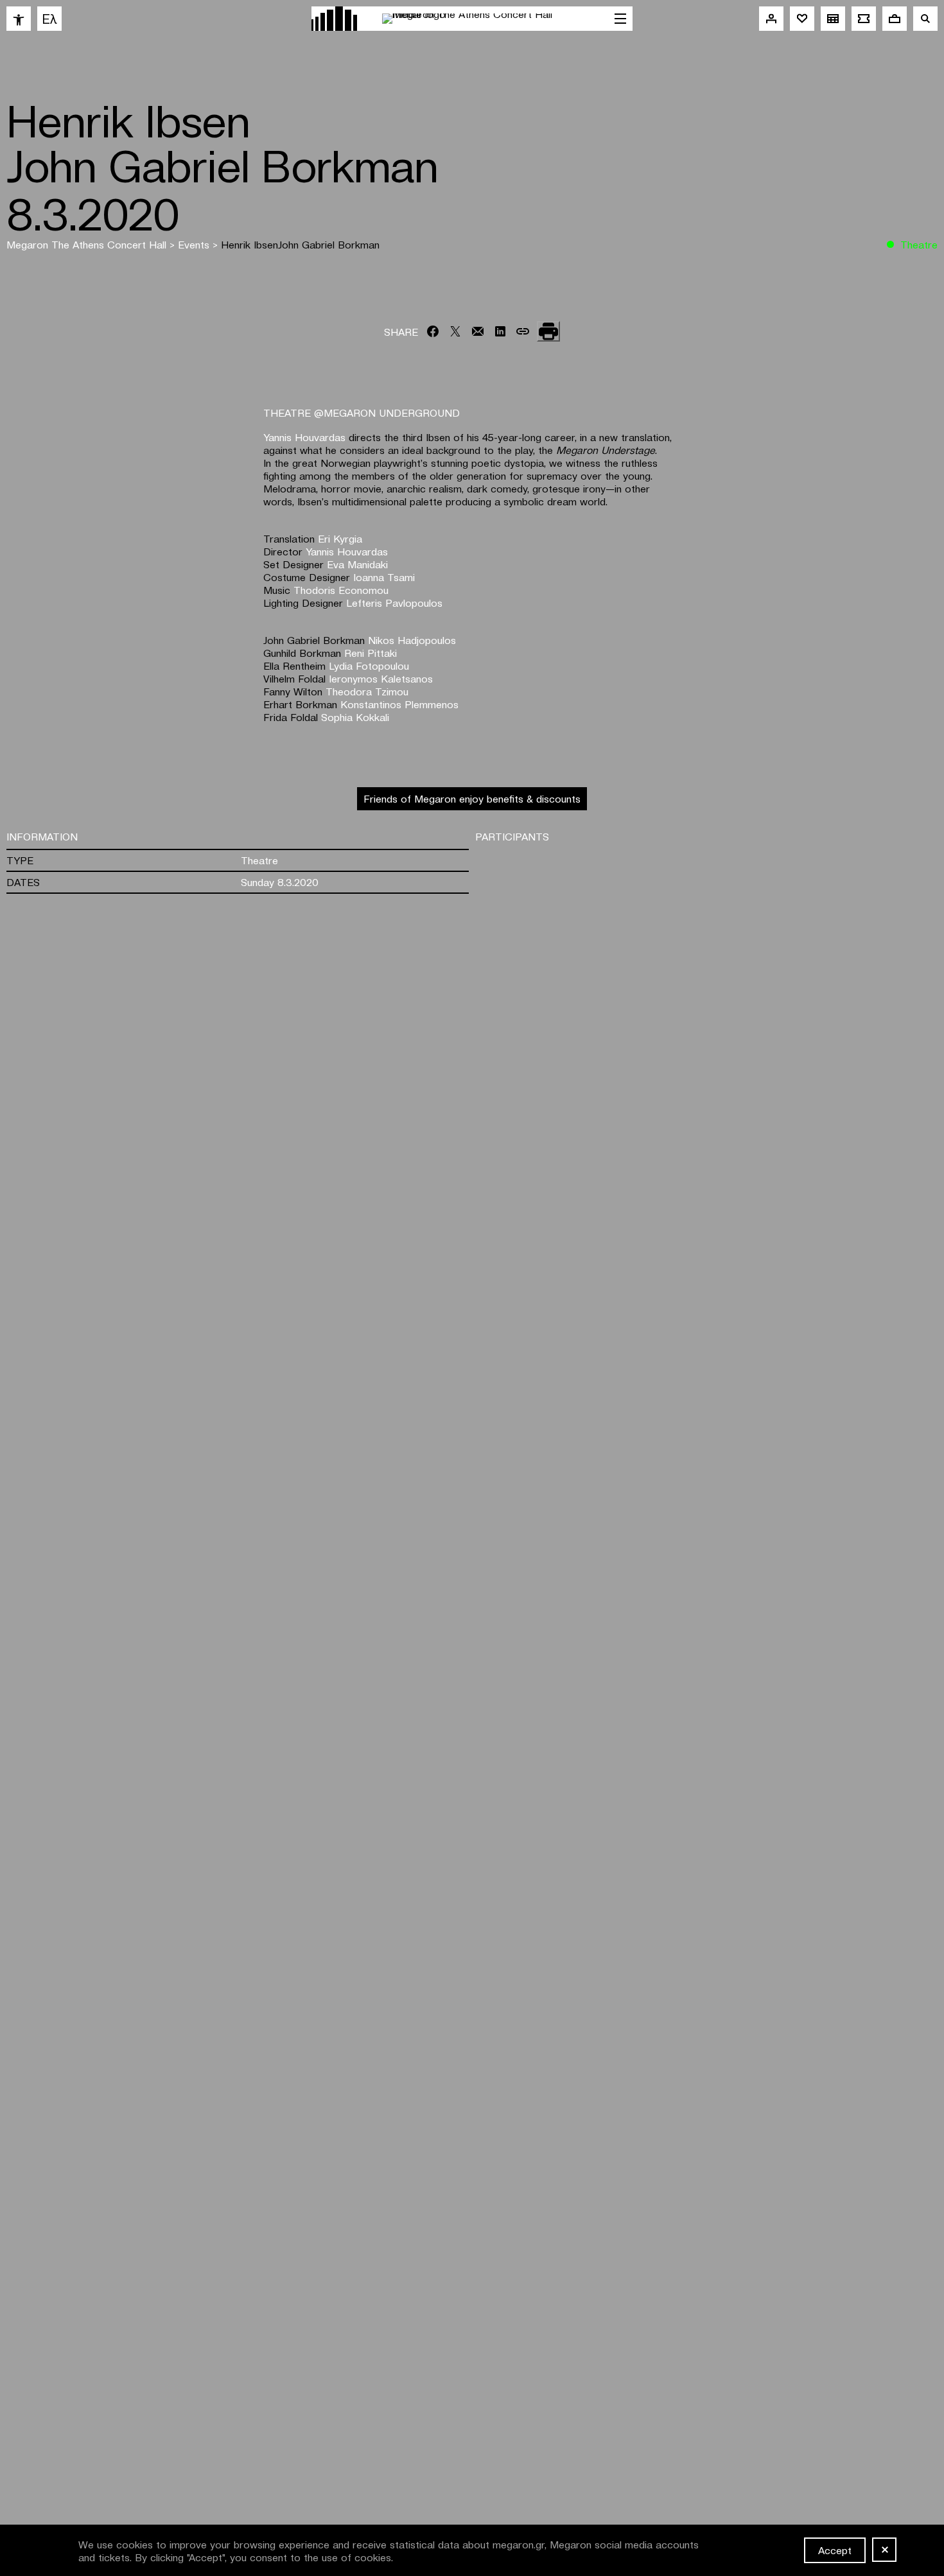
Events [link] (195, 244)
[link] (19, 19)
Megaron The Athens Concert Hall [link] (88, 244)
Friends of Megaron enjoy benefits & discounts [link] (472, 798)
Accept (835, 2550)
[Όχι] (884, 2550)
